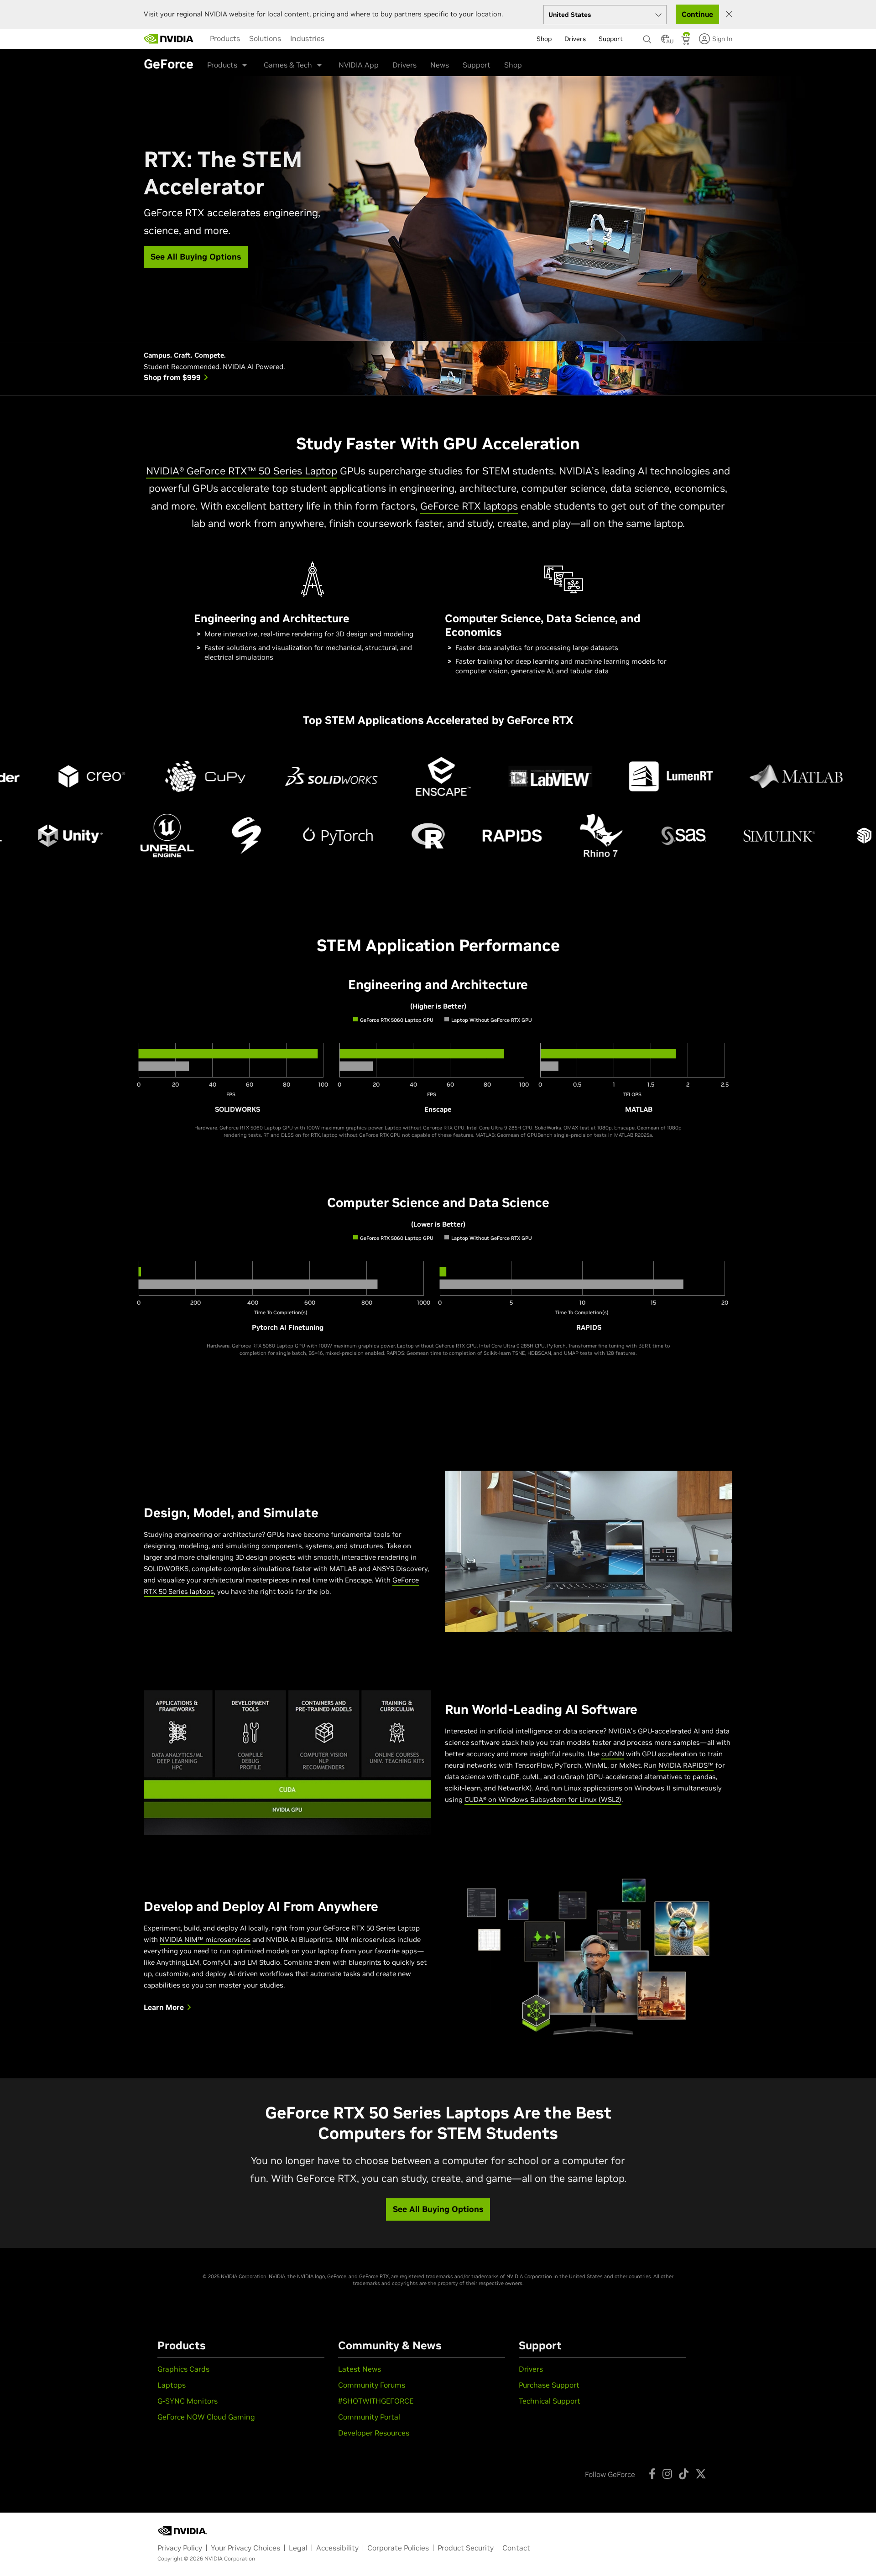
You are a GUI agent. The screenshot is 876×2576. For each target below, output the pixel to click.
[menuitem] (225, 38)
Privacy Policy (180, 2548)
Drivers (404, 65)
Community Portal (369, 2417)
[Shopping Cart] (686, 42)
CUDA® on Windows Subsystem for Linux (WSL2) (543, 1799)
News (440, 65)
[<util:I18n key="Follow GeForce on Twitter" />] (701, 2474)
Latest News (360, 2369)
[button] (665, 42)
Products (225, 38)
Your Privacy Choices (245, 2548)
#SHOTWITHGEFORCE (376, 2401)
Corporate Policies (398, 2548)
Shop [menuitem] (544, 39)
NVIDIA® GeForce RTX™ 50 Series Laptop (242, 471)
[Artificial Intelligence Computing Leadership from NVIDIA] (169, 39)
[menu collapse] (332, 39)
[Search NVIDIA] (647, 37)
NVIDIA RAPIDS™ (686, 1765)
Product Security (466, 2548)
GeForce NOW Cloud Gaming (206, 2417)
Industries (307, 38)
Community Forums (372, 2385)
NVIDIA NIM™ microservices (205, 1939)
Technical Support (550, 2401)
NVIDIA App (359, 65)
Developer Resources (374, 2433)
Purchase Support (549, 2385)
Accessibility (337, 2548)
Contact (516, 2548)
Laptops (172, 2385)
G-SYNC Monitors (188, 2401)
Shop (513, 65)
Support (477, 65)
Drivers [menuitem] (575, 39)
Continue (697, 14)
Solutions (265, 38)
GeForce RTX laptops (469, 506)
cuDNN (613, 1754)
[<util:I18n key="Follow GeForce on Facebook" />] (652, 2474)
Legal (298, 2548)
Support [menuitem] (611, 39)
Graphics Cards (183, 2369)
